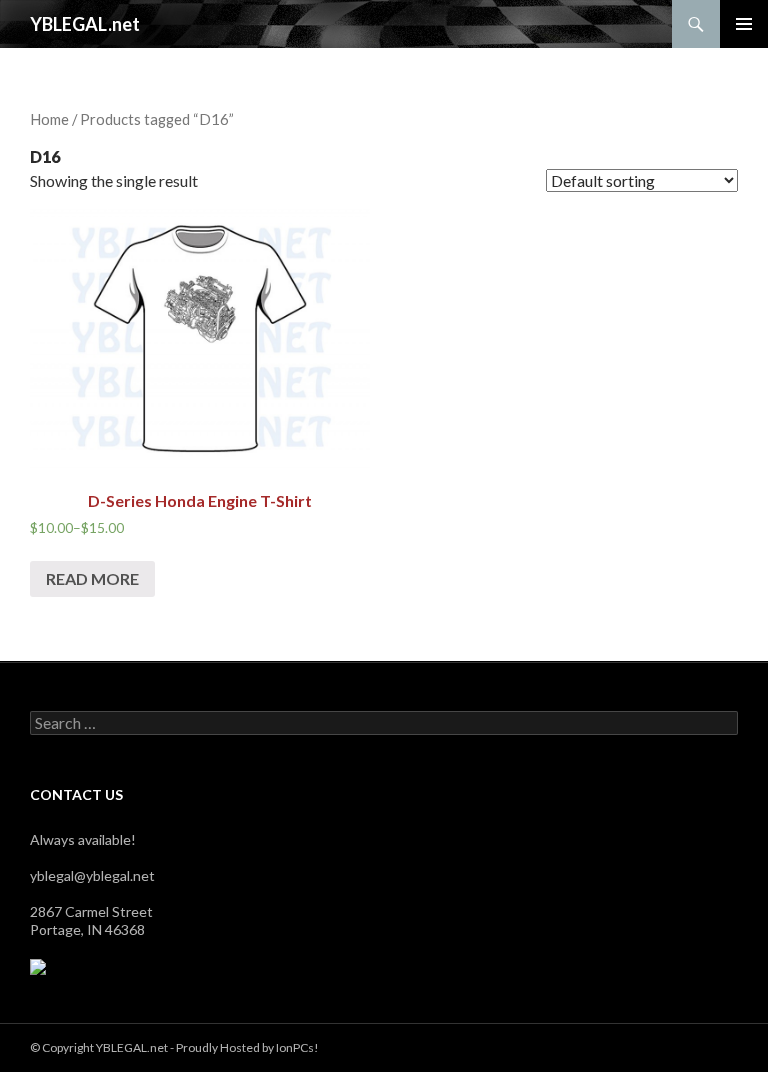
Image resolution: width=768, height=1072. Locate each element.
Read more (92, 578)
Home (49, 119)
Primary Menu (744, 24)
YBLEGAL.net (85, 24)
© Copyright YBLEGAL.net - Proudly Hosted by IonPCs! (174, 1047)
